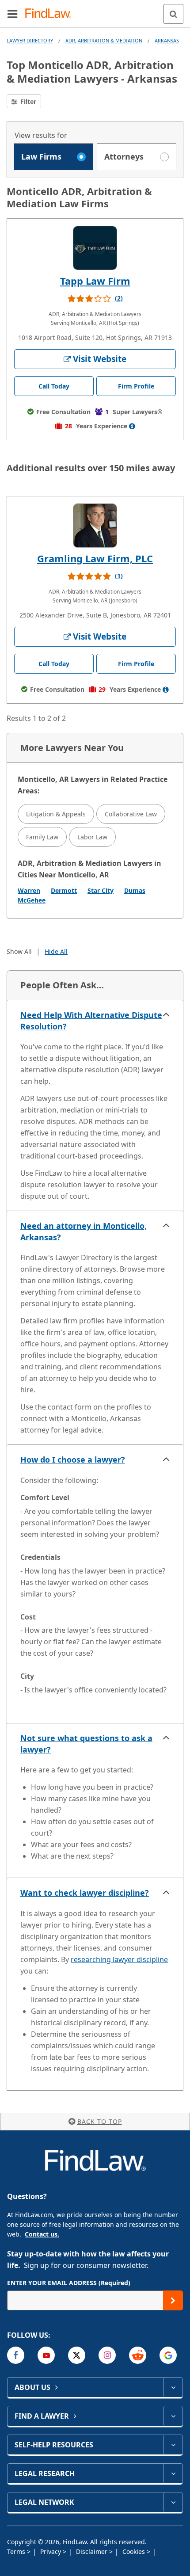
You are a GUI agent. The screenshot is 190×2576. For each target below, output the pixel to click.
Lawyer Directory (30, 40)
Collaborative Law (131, 814)
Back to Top (100, 2121)
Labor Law (92, 837)
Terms (17, 2551)
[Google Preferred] (168, 2355)
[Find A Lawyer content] (173, 2416)
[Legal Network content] (173, 2502)
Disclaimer (93, 2551)
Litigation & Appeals (56, 814)
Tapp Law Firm (95, 281)
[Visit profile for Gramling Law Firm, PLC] (95, 526)
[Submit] (173, 2300)
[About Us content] (173, 2387)
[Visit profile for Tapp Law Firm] (95, 248)
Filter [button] (27, 101)
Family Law (42, 837)
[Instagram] (107, 2355)
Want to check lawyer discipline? (85, 1893)
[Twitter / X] (77, 2355)
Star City (101, 890)
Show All (19, 951)
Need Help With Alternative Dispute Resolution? (91, 1021)
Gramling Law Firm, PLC (95, 558)
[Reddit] (138, 2355)
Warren (29, 890)
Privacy (51, 2551)
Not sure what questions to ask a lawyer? (86, 1744)
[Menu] (12, 14)
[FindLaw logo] (51, 14)
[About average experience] (132, 426)
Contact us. (42, 2234)
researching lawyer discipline (119, 1959)
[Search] (173, 14)
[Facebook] (16, 2355)
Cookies (135, 2551)
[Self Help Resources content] (173, 2445)
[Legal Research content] (173, 2473)
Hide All (56, 951)
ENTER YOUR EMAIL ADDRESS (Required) (69, 2283)
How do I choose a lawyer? (73, 1459)
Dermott (64, 890)
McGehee (32, 900)
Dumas (135, 890)
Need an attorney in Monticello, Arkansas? (84, 1231)
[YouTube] (46, 2355)
